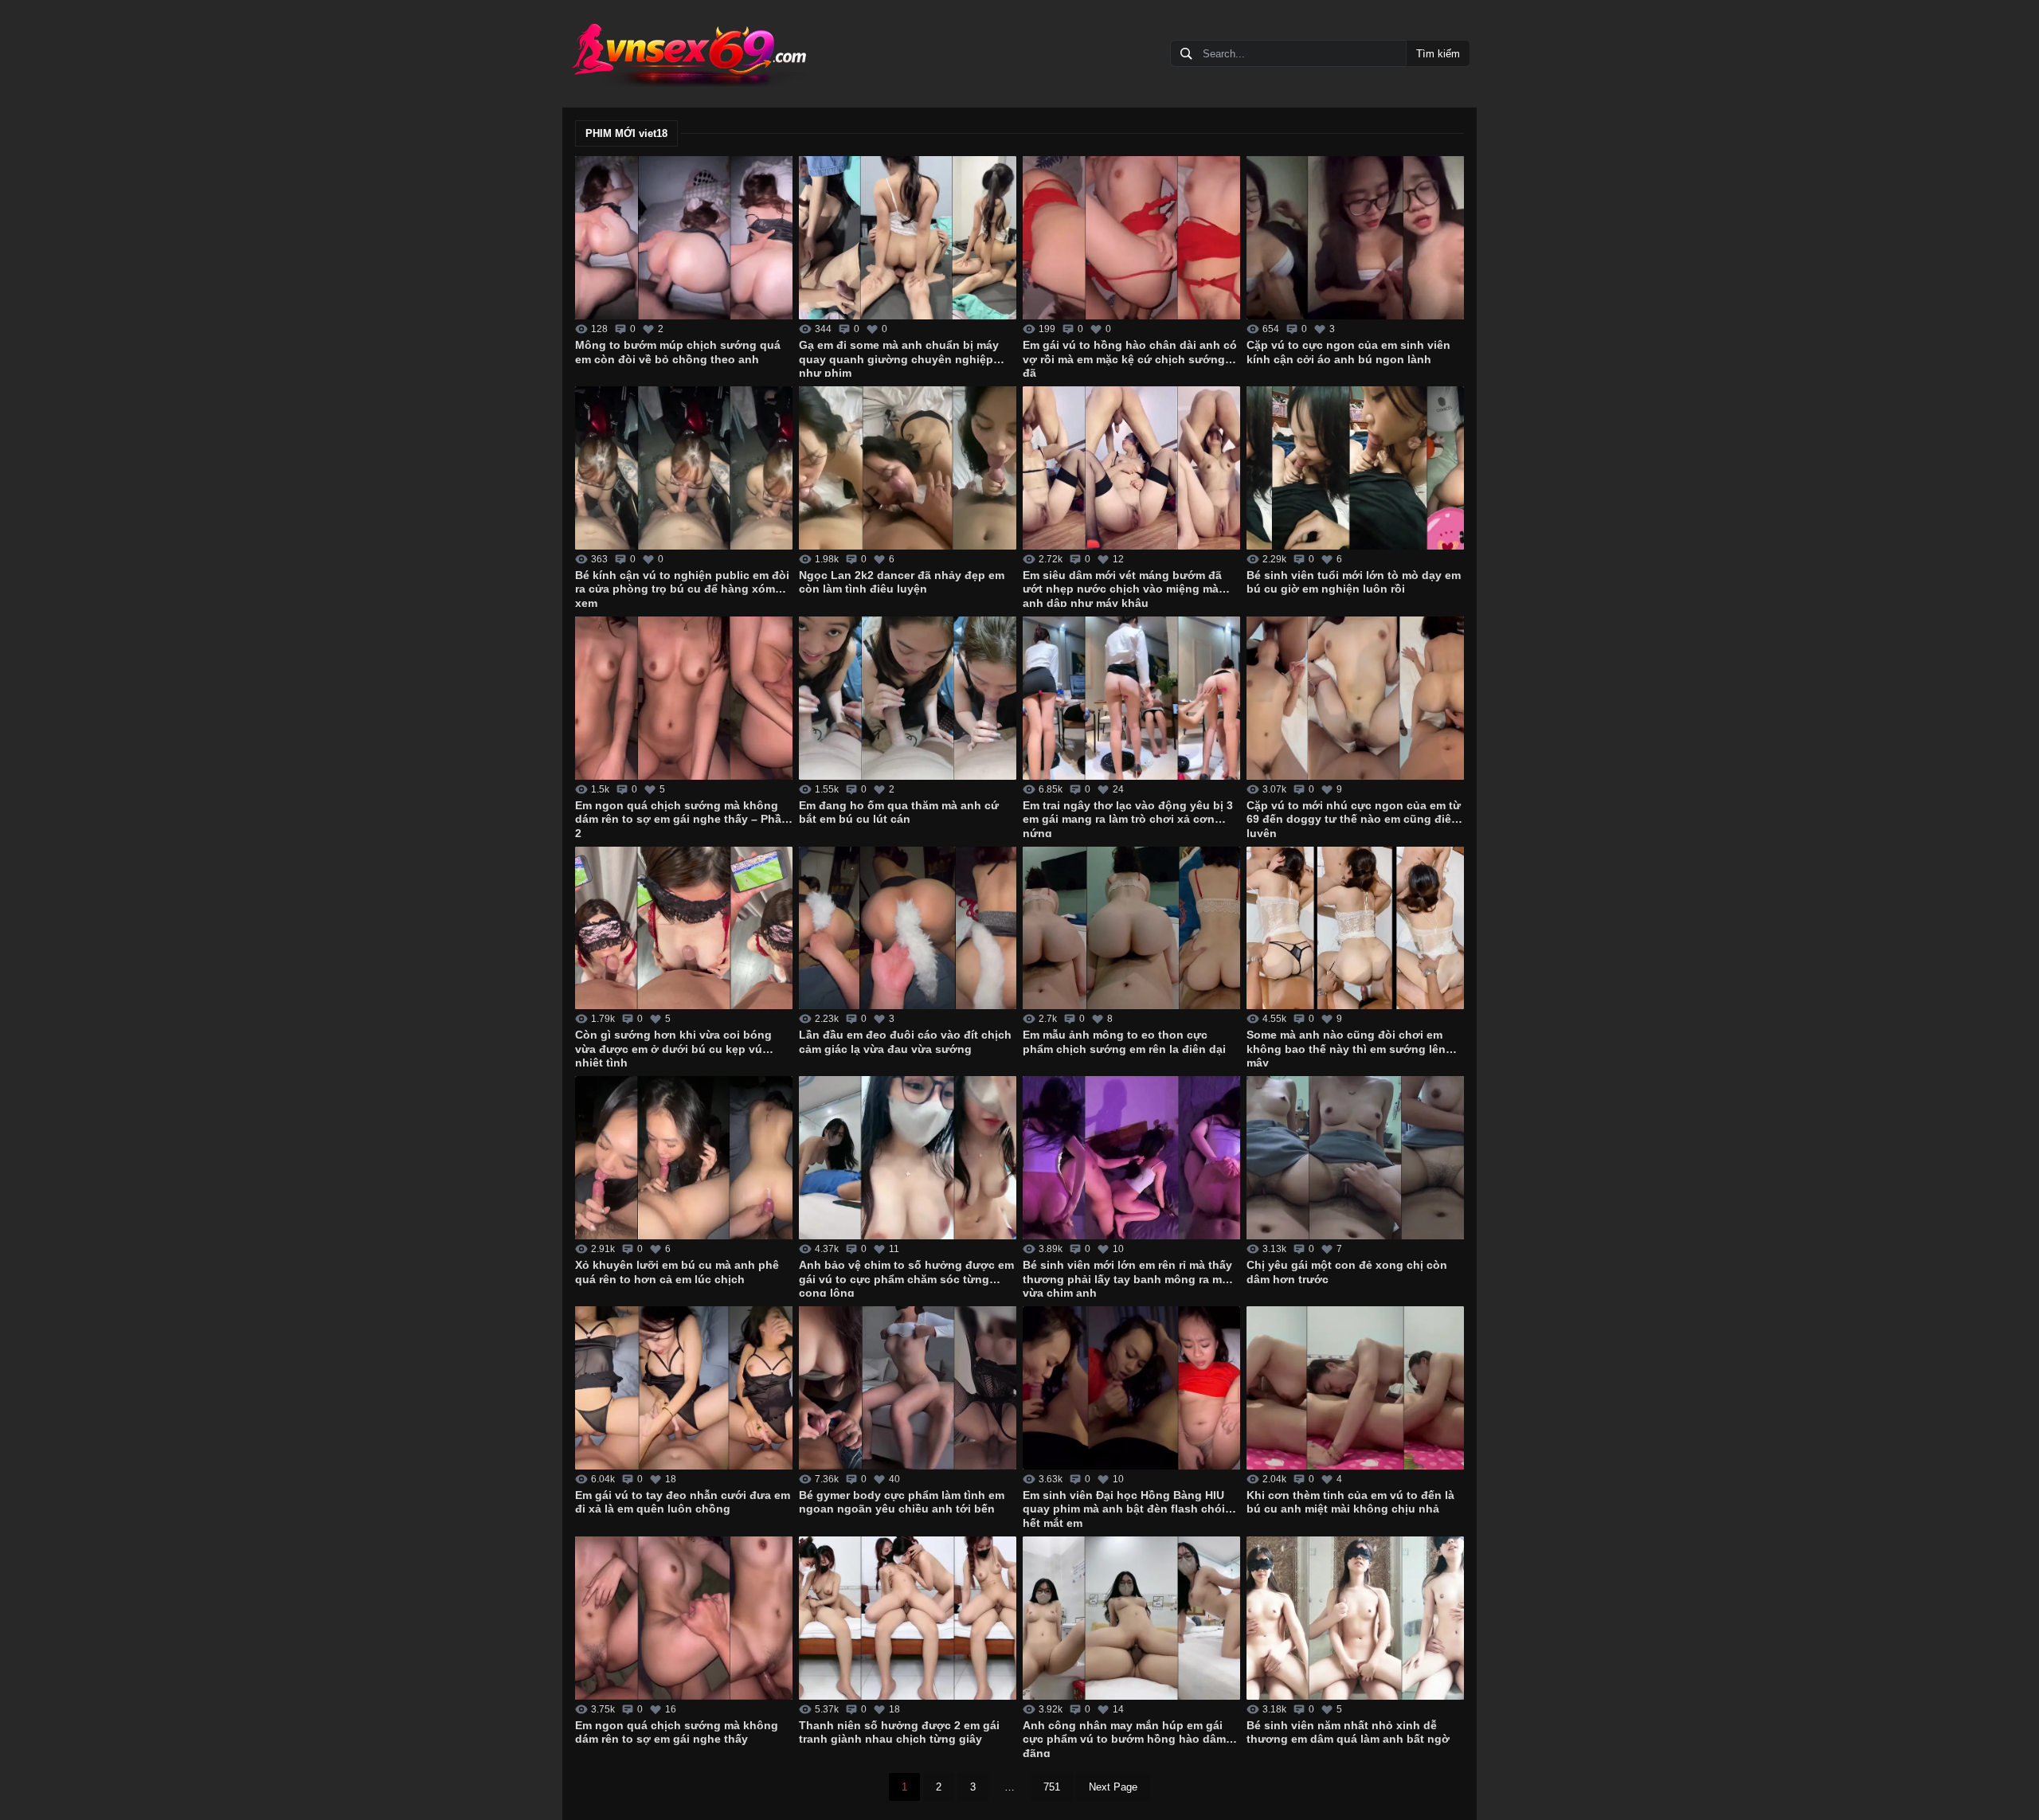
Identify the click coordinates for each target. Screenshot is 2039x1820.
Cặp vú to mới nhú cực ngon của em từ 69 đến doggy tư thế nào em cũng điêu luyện (1354, 818)
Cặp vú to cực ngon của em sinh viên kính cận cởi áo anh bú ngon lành (1348, 352)
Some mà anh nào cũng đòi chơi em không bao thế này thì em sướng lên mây (1346, 1047)
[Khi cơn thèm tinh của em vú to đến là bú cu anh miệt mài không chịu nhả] (1355, 1388)
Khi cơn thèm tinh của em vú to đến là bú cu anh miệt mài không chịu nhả (1350, 1502)
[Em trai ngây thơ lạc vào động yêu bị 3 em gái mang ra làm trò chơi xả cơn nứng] (1131, 698)
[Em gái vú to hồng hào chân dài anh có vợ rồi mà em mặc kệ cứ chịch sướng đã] (1131, 238)
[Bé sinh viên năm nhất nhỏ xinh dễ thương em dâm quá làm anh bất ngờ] (1355, 1618)
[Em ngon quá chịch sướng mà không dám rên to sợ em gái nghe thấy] (684, 1618)
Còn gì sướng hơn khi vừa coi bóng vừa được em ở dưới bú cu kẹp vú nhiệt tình (673, 1047)
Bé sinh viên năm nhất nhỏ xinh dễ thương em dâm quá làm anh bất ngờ (1348, 1732)
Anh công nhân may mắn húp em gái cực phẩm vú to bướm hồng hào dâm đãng (1124, 1738)
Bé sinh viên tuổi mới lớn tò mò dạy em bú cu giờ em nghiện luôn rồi (1354, 582)
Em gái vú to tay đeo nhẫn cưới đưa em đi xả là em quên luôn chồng (683, 1502)
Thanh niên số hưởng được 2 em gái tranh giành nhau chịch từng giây (899, 1732)
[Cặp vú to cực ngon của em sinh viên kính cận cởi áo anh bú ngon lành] (1355, 238)
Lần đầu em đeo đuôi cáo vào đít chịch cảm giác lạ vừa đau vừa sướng (905, 1042)
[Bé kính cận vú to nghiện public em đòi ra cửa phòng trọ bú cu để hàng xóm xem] (684, 468)
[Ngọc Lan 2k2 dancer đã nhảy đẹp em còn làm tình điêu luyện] (908, 468)
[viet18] (688, 54)
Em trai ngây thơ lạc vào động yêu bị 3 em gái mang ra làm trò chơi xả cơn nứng (1128, 818)
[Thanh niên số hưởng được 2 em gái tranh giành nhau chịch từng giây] (908, 1618)
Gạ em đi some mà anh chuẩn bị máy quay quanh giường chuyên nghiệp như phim (899, 358)
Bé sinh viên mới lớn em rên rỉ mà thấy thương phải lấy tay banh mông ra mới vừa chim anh (1128, 1278)
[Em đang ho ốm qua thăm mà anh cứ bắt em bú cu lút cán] (908, 698)
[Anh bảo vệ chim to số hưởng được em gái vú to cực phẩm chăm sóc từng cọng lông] (908, 1158)
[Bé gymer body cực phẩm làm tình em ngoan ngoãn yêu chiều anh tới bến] (908, 1388)
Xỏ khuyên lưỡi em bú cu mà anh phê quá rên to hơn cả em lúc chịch (677, 1272)
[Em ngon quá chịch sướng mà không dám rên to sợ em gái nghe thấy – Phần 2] (684, 698)
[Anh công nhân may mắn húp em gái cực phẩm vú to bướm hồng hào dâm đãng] (1131, 1618)
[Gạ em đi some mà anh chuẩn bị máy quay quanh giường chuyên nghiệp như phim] (908, 238)
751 (1052, 1787)
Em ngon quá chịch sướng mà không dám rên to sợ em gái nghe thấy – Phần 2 (682, 818)
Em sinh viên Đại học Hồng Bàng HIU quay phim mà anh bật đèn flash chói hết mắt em (1124, 1508)
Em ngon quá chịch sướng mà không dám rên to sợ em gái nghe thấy (677, 1732)
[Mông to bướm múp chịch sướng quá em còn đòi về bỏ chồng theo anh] (684, 238)
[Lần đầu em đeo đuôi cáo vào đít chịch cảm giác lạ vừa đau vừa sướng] (908, 928)
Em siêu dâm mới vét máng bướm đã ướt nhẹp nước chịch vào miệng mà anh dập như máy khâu (1122, 588)
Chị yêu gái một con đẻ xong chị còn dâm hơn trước (1347, 1272)
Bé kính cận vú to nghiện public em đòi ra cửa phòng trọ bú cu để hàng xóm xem (682, 588)
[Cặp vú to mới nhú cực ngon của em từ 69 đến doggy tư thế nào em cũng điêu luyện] (1355, 698)
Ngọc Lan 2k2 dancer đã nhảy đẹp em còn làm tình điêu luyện (902, 582)
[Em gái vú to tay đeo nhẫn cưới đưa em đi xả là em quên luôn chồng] (684, 1388)
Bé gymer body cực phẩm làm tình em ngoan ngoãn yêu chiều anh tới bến (902, 1502)
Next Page (1113, 1787)
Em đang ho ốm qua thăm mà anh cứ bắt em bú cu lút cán (899, 812)
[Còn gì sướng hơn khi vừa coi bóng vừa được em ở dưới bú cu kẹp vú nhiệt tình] (684, 928)
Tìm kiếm (1438, 54)
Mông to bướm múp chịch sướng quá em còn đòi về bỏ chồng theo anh (678, 352)
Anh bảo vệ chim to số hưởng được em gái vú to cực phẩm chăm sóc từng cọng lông (906, 1278)
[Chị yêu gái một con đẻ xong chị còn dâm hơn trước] (1355, 1158)
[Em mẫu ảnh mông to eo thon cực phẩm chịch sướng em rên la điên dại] (1131, 928)
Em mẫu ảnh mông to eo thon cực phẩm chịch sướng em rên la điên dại (1124, 1042)
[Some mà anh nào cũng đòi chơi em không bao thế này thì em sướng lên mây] (1355, 928)
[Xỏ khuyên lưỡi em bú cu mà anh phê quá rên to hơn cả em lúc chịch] (684, 1158)
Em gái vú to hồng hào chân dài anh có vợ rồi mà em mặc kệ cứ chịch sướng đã (1130, 358)
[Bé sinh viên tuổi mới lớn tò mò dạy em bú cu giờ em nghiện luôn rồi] (1355, 468)
